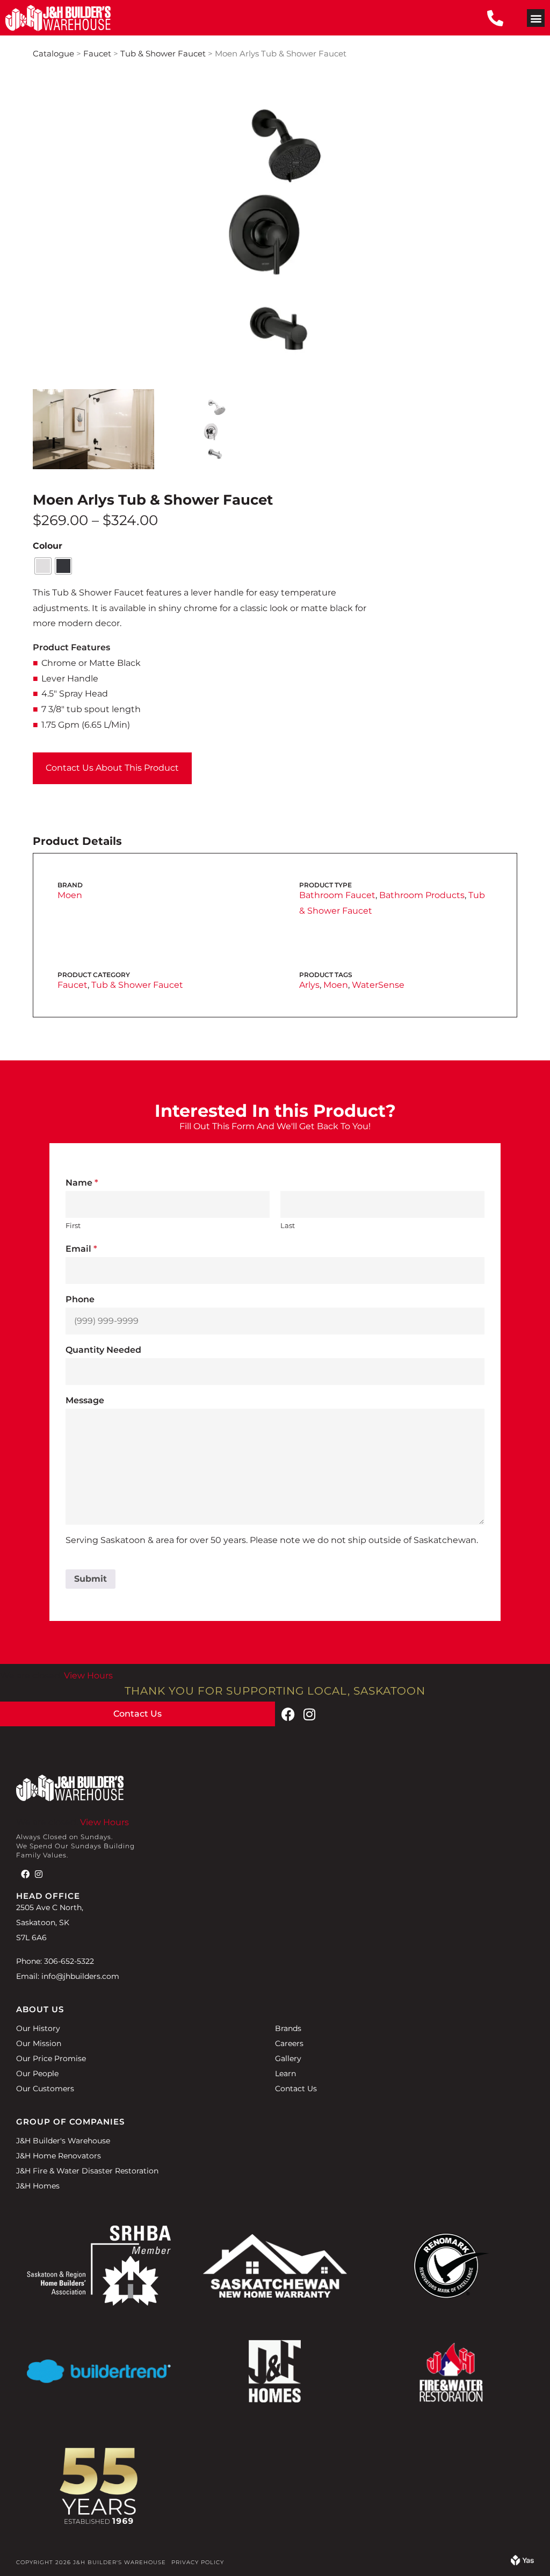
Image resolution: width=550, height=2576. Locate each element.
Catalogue (53, 54)
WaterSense (378, 985)
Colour (48, 546)
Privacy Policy (198, 2562)
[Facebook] (288, 1714)
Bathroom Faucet (337, 895)
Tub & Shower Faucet (163, 54)
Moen (70, 895)
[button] (536, 18)
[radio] (43, 566)
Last (288, 1225)
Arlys (309, 985)
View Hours (88, 1676)
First (73, 1225)
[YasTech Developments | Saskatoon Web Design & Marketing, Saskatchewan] (522, 2562)
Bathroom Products (422, 895)
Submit (91, 1579)
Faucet (97, 54)
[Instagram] (309, 1714)
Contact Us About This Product (112, 768)
